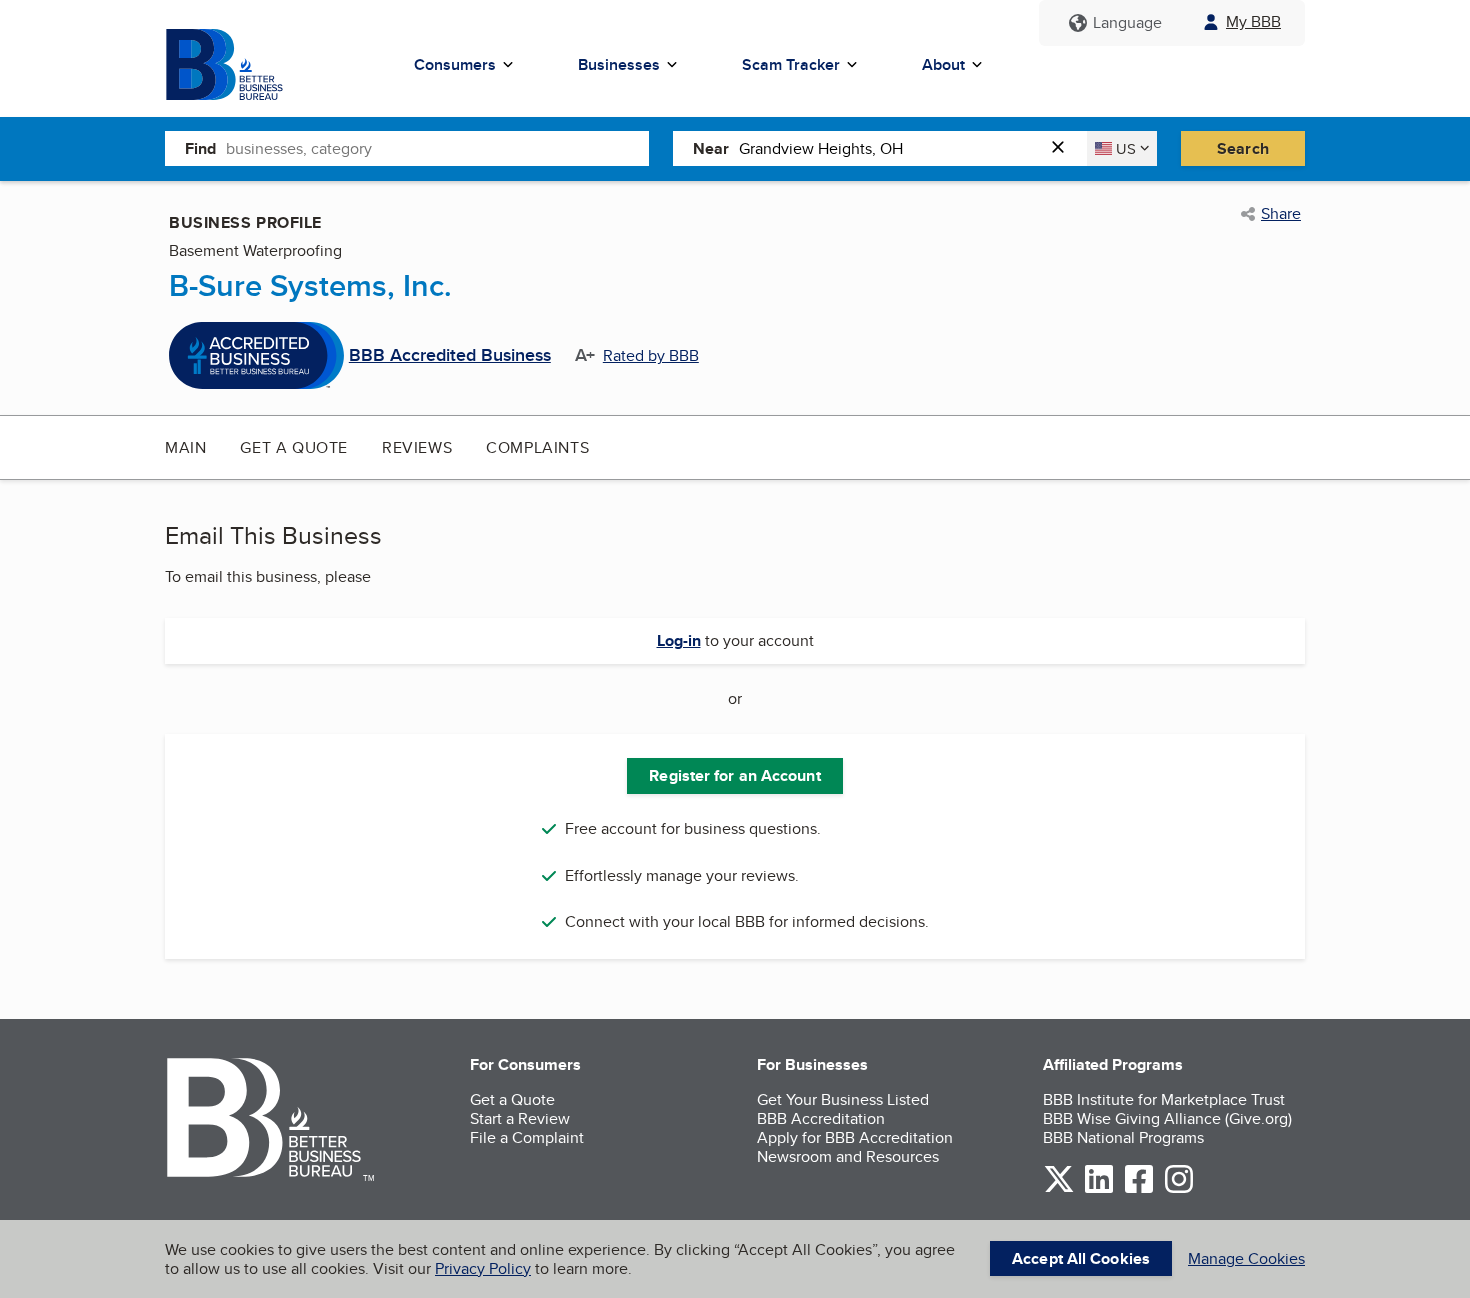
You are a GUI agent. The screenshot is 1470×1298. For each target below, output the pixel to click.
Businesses (619, 64)
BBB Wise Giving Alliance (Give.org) (1167, 1118)
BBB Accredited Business (450, 356)
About (943, 64)
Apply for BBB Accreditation (855, 1137)
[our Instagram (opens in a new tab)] (1179, 1189)
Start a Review (520, 1118)
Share (1281, 214)
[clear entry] (1064, 148)
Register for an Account (734, 775)
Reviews (417, 447)
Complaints (537, 447)
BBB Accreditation (821, 1118)
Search (1243, 148)
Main (185, 447)
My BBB (1253, 21)
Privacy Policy (483, 1268)
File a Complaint (527, 1137)
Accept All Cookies (1081, 1258)
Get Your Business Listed (843, 1099)
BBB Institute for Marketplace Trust (1164, 1099)
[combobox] (437, 148)
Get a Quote (294, 447)
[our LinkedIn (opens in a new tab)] (1099, 1189)
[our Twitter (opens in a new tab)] (1059, 1189)
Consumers (455, 64)
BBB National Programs (1123, 1137)
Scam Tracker (791, 64)
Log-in (679, 640)
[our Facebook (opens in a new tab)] (1139, 1189)
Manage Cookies (1246, 1258)
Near (711, 148)
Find (200, 148)
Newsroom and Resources (848, 1156)
